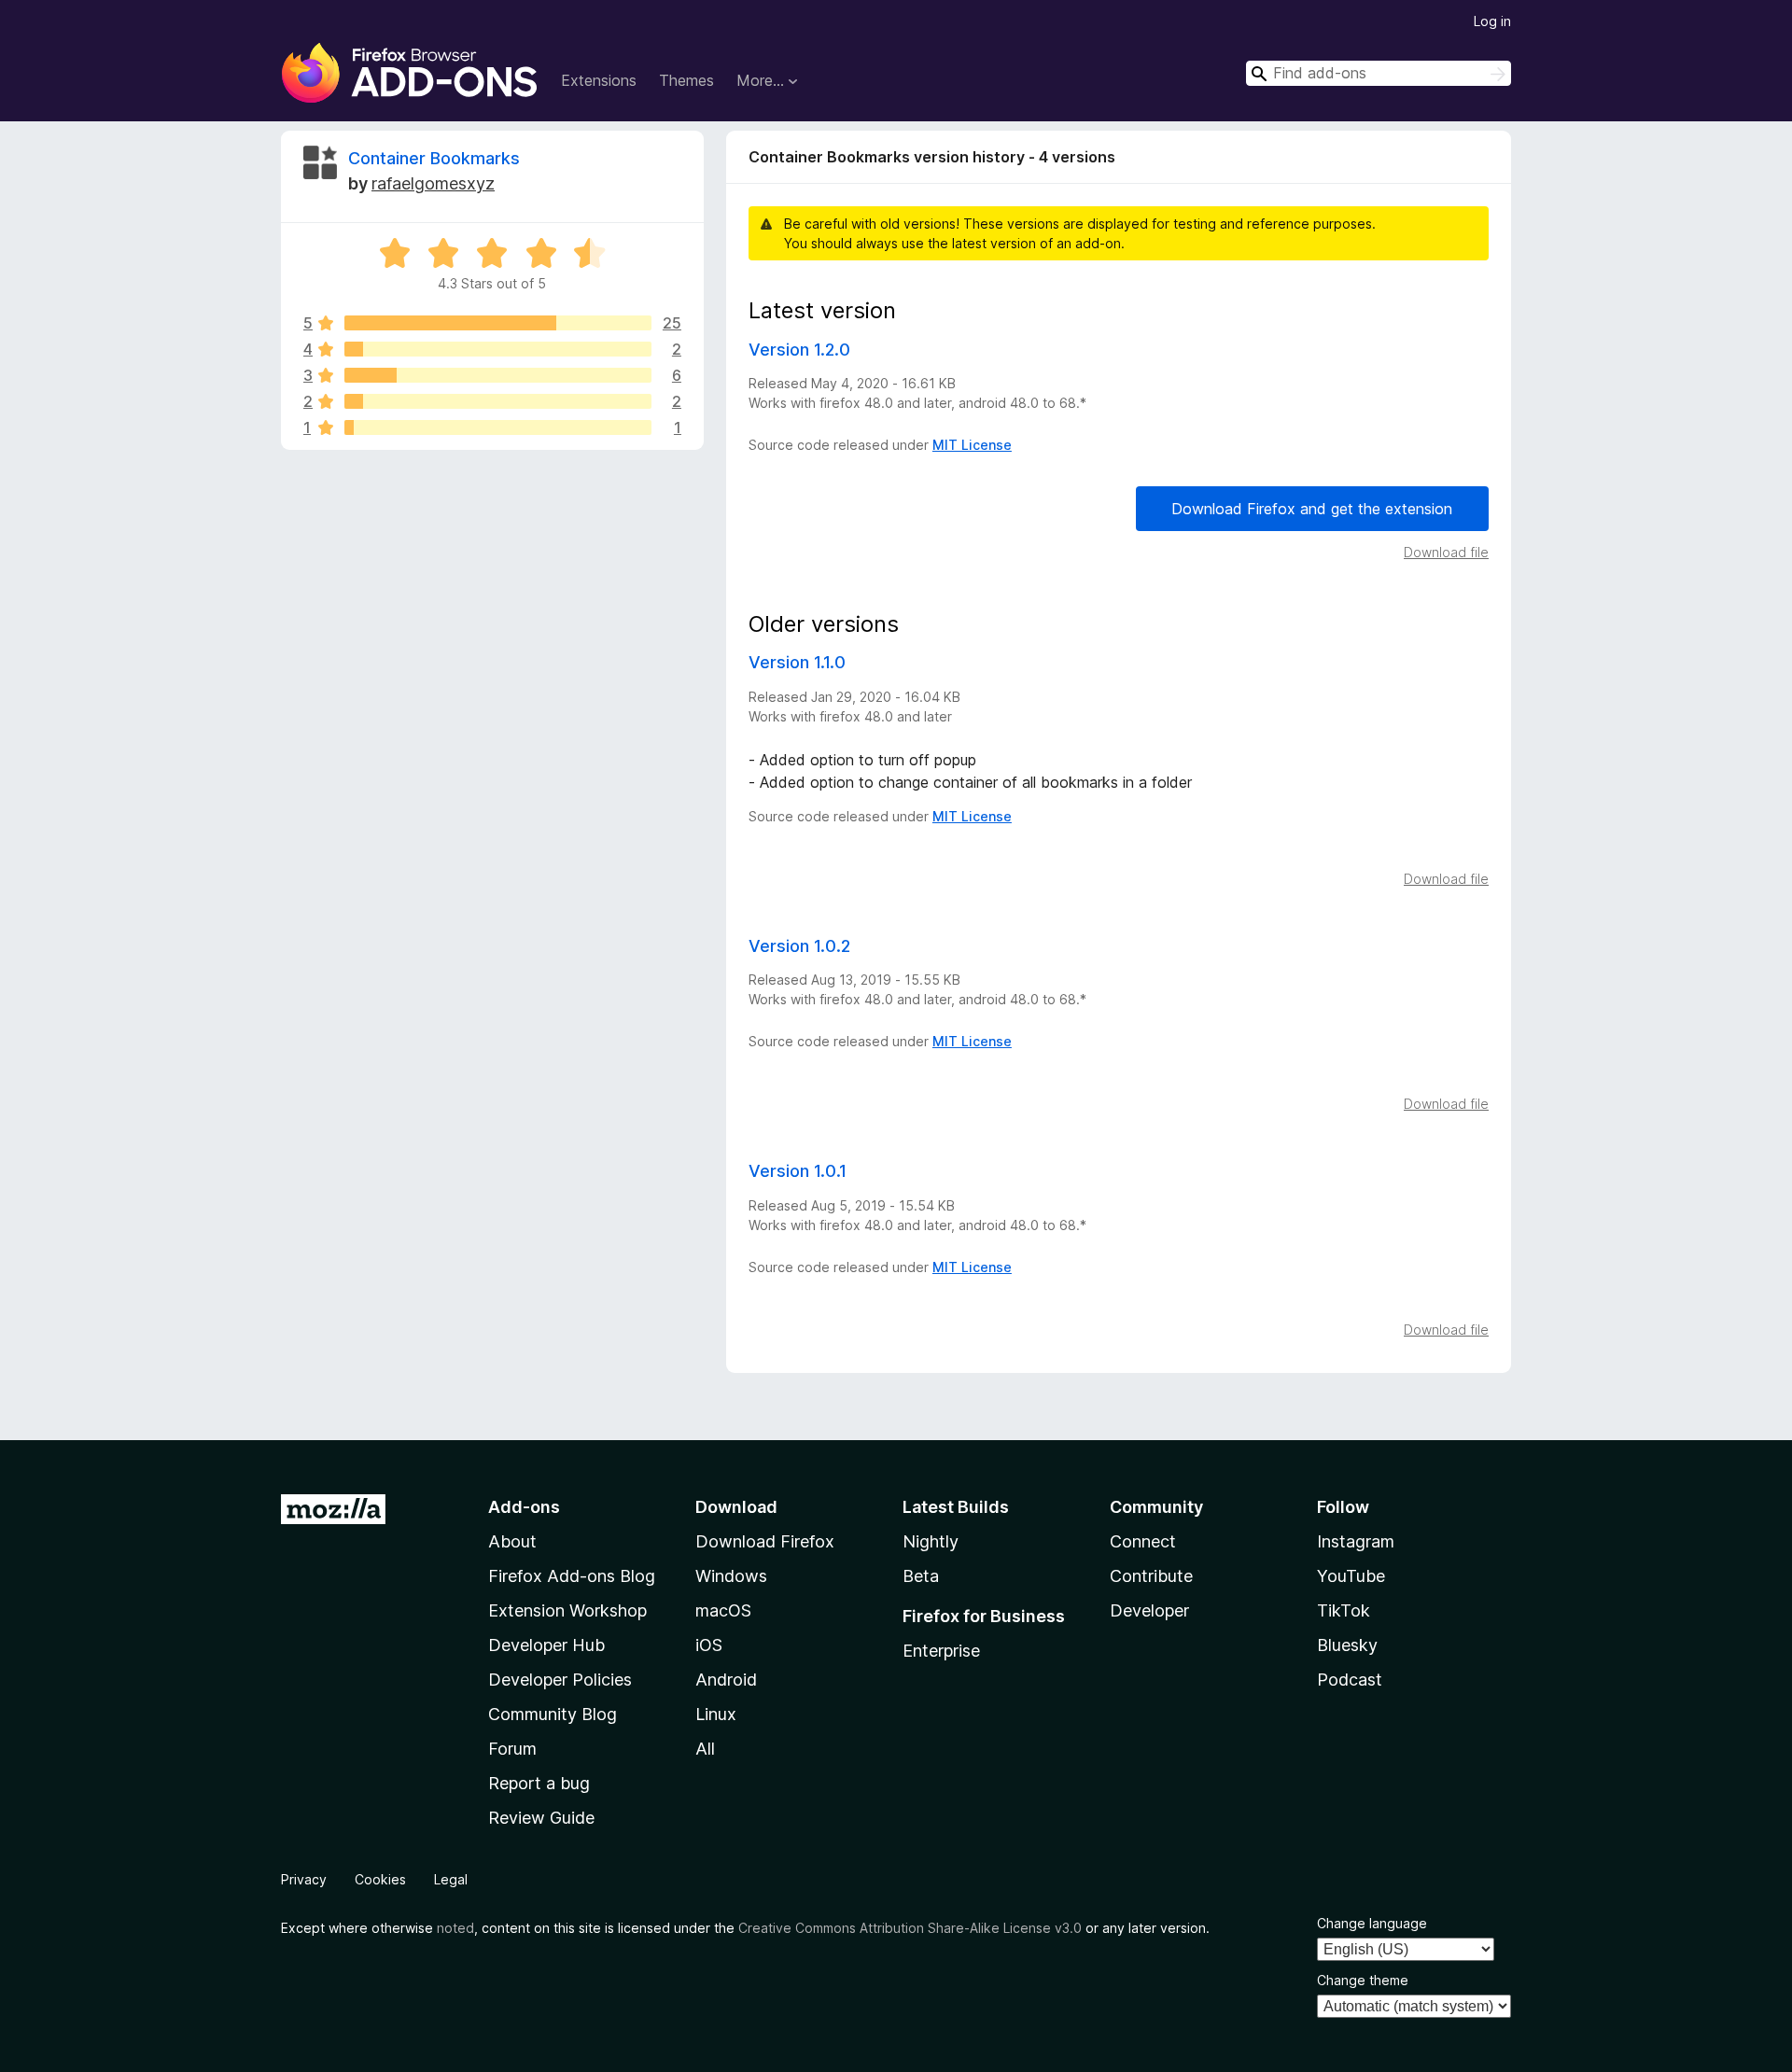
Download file (1446, 552)
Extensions (599, 80)
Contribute (1151, 1576)
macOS (723, 1610)
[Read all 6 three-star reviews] (498, 375)
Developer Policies (560, 1680)
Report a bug (539, 1783)
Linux (716, 1714)
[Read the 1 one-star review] (498, 427)
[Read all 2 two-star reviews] (498, 401)
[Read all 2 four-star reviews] (498, 349)
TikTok (1344, 1610)
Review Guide (541, 1818)
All (705, 1749)
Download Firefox (765, 1541)
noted (455, 1928)
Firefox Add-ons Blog (572, 1576)
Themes (686, 80)
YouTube (1351, 1576)
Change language (1372, 1923)
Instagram (1356, 1541)
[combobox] (1379, 73)
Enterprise (941, 1651)
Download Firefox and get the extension (1312, 509)
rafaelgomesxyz (433, 183)
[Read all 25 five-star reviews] (498, 323)
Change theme (1363, 1980)
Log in (1492, 21)
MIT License (972, 445)
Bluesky (1347, 1645)
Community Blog (553, 1714)
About (512, 1541)
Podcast (1350, 1680)
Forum (512, 1749)
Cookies (380, 1879)
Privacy (304, 1879)
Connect (1143, 1541)
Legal (451, 1879)
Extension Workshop (567, 1610)
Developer (1149, 1610)
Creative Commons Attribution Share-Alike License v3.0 (910, 1928)
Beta (921, 1576)
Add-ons (524, 1507)
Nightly (931, 1541)
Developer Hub (546, 1645)
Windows (731, 1576)
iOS (709, 1645)
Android (726, 1680)
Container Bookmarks (434, 158)
